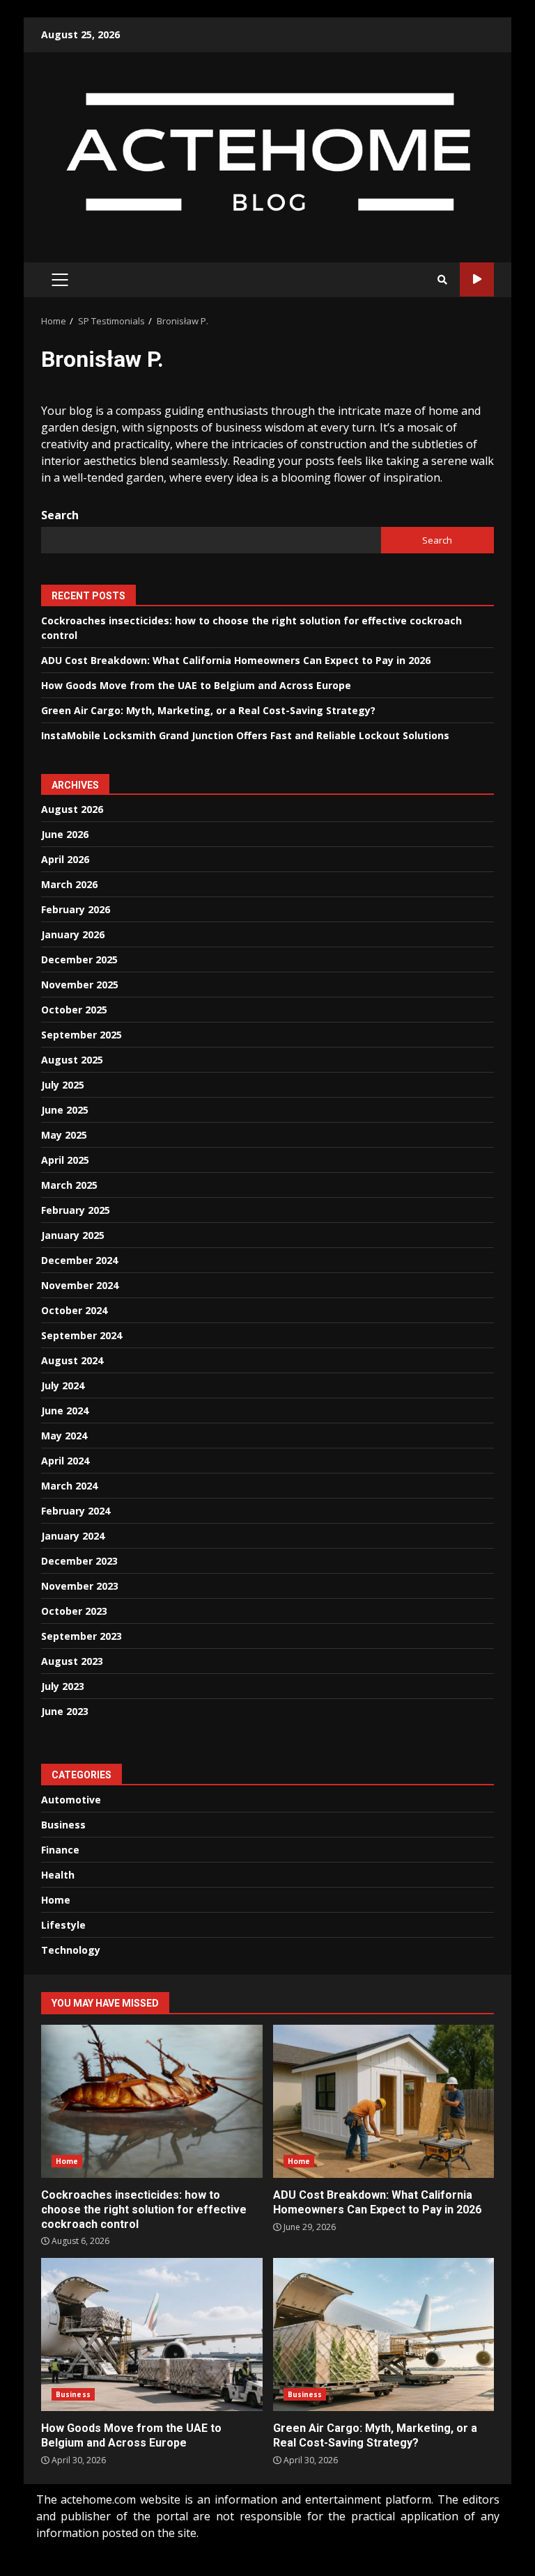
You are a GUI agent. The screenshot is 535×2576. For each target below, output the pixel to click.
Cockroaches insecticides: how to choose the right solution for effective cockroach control (152, 2101)
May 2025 (64, 1135)
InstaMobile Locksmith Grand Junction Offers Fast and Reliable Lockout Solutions (245, 735)
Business (63, 1825)
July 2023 (63, 1686)
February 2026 (76, 909)
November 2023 (80, 1586)
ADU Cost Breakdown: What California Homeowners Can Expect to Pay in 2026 (236, 660)
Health (58, 1875)
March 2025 (69, 1185)
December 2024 (79, 1260)
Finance (60, 1850)
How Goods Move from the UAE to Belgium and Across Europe (196, 685)
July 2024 (63, 1385)
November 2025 (80, 985)
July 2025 (63, 1085)
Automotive (71, 1800)
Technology (71, 1950)
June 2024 (65, 1411)
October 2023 (74, 1611)
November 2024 (80, 1285)
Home (56, 1900)
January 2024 (73, 1536)
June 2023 (65, 1711)
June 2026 (65, 834)
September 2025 (82, 1035)
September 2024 (82, 1335)
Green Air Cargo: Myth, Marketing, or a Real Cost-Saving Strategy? (208, 710)
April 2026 (65, 859)
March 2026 (69, 884)
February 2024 (76, 1511)
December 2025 (79, 959)
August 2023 (72, 1661)
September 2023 (82, 1636)
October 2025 (74, 1010)
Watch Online (477, 279)
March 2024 (69, 1486)
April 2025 (65, 1160)
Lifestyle (63, 1925)
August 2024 (72, 1360)
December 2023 (79, 1561)
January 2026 (73, 934)
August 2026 (72, 809)
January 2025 (73, 1235)
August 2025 (72, 1060)
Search (60, 515)
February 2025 (76, 1210)
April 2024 (65, 1461)
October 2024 (74, 1310)
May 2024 (64, 1436)
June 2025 (65, 1110)
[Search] (442, 280)
